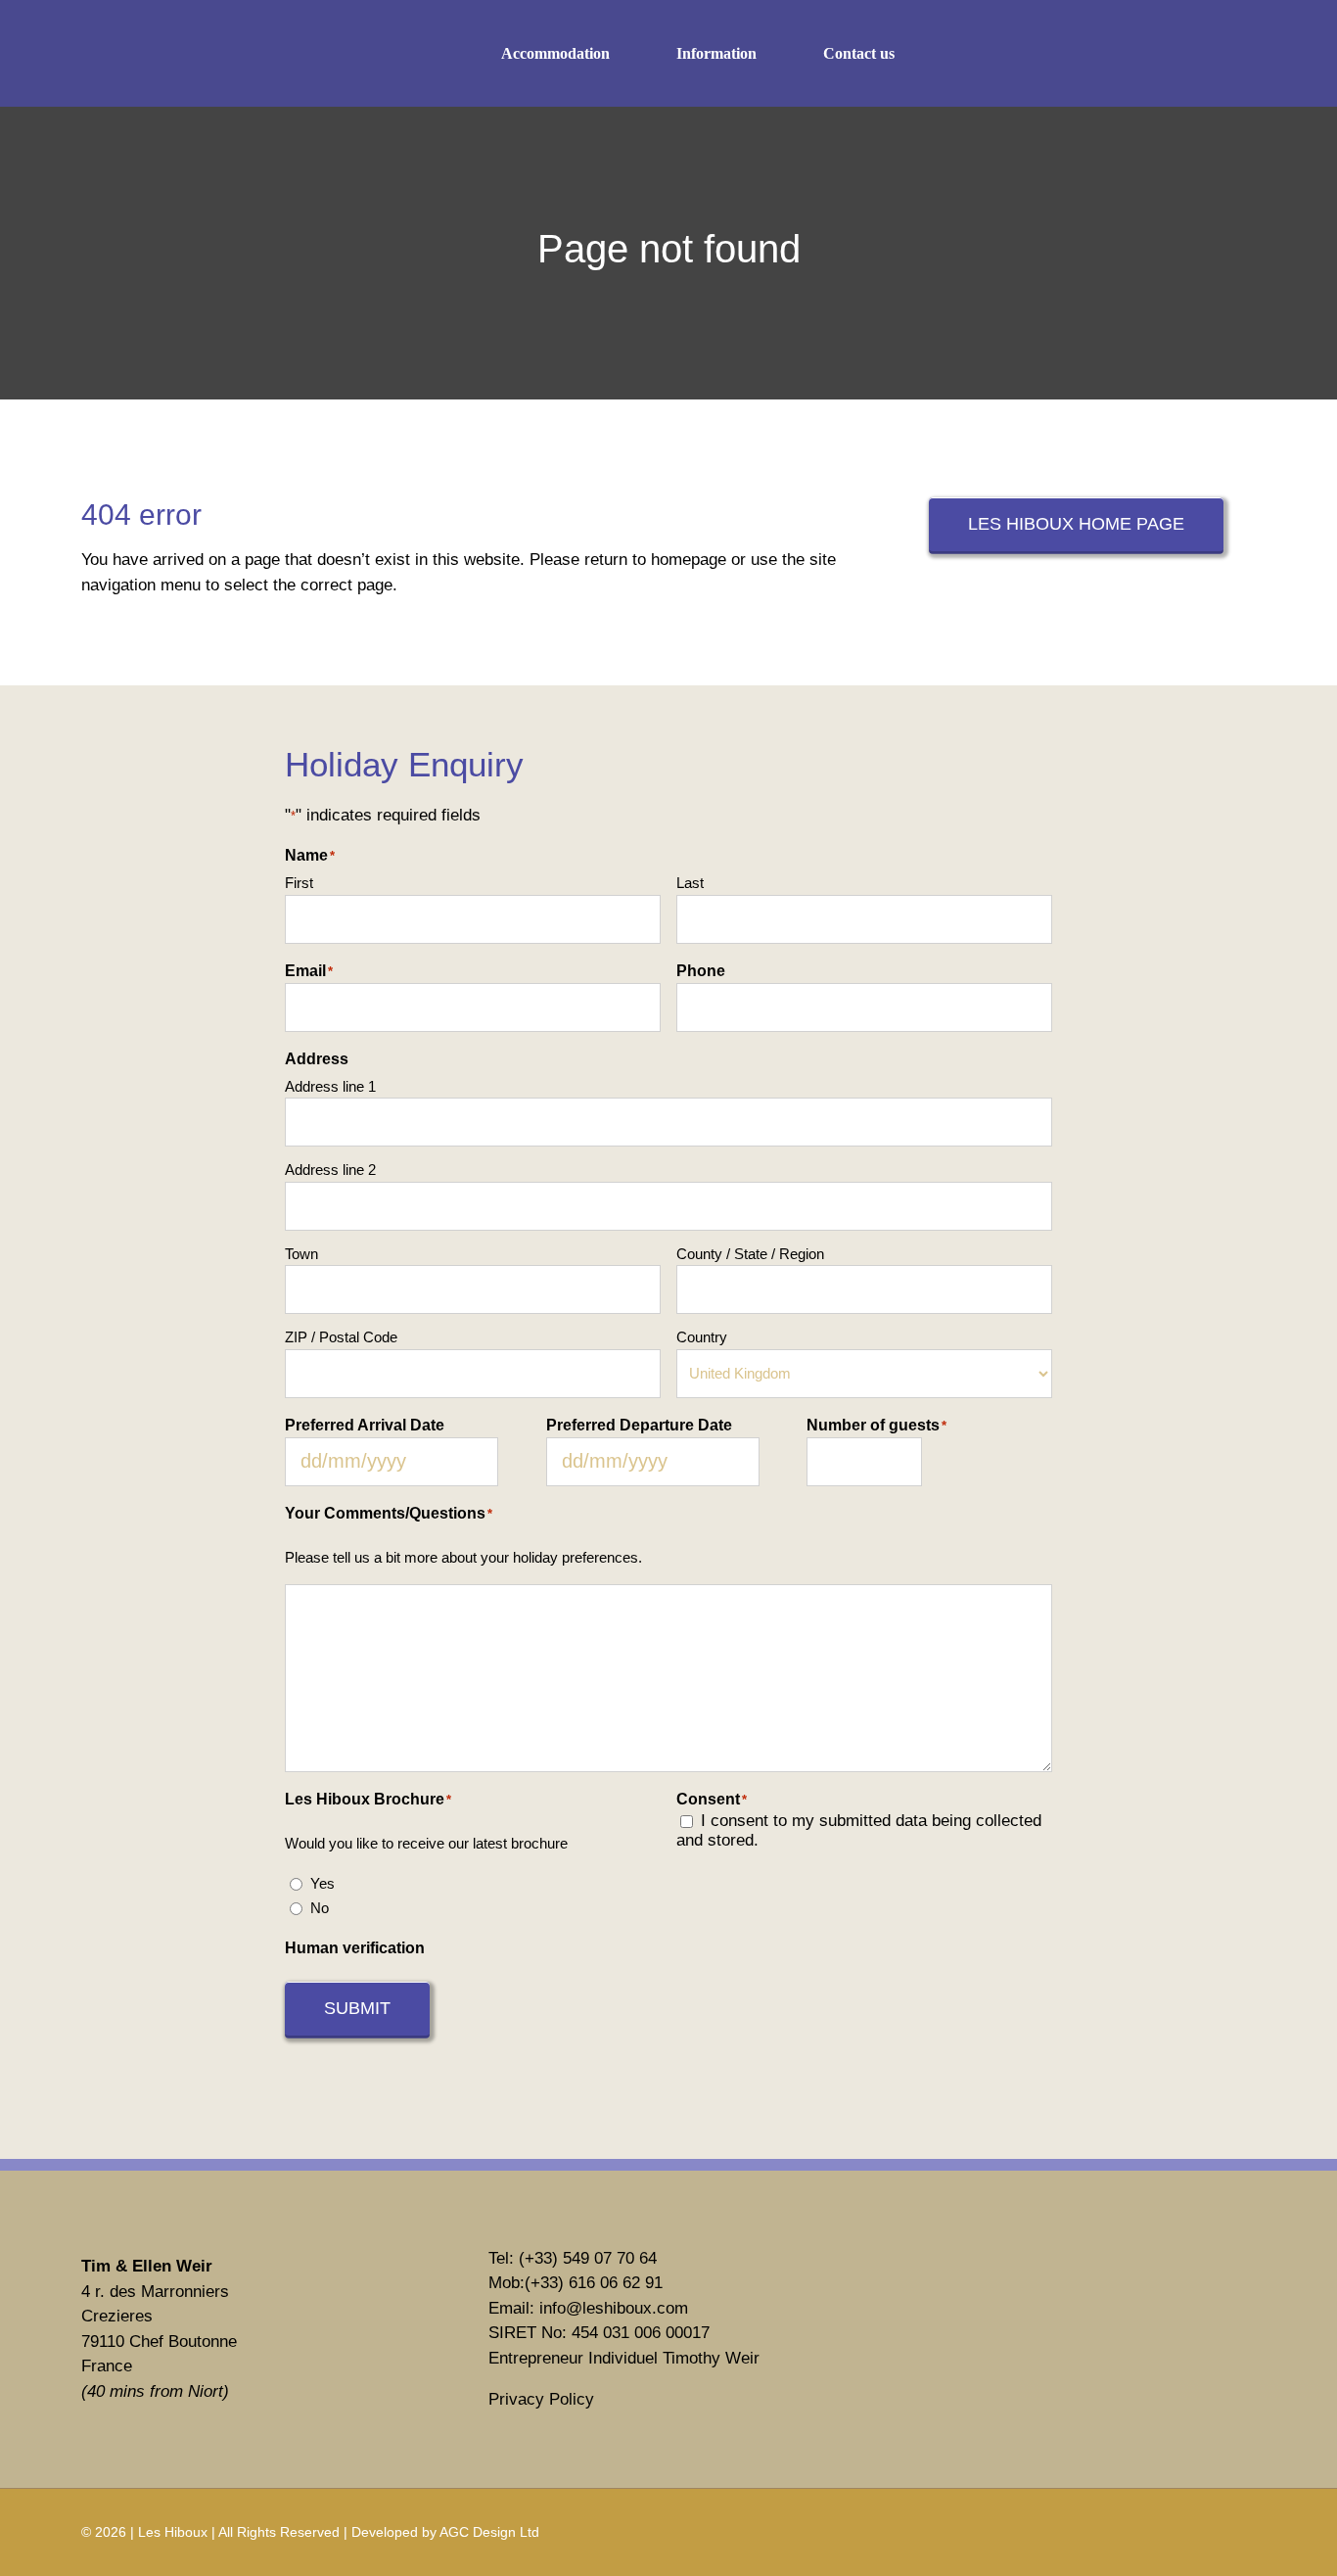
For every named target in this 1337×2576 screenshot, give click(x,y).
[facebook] (1086, 54)
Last (690, 883)
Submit (357, 2008)
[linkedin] (1169, 54)
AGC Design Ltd (489, 2532)
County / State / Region (750, 1254)
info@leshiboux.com (614, 2308)
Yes (323, 1883)
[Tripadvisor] (993, 2356)
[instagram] (1128, 54)
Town (301, 1254)
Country (702, 1337)
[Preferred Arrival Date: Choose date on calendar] (521, 1462)
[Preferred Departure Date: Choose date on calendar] (781, 1462)
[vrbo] (993, 2275)
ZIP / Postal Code (341, 1337)
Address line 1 (330, 1086)
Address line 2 (330, 1170)
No (320, 1908)
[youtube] (1210, 54)
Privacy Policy (541, 2399)
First (299, 883)
